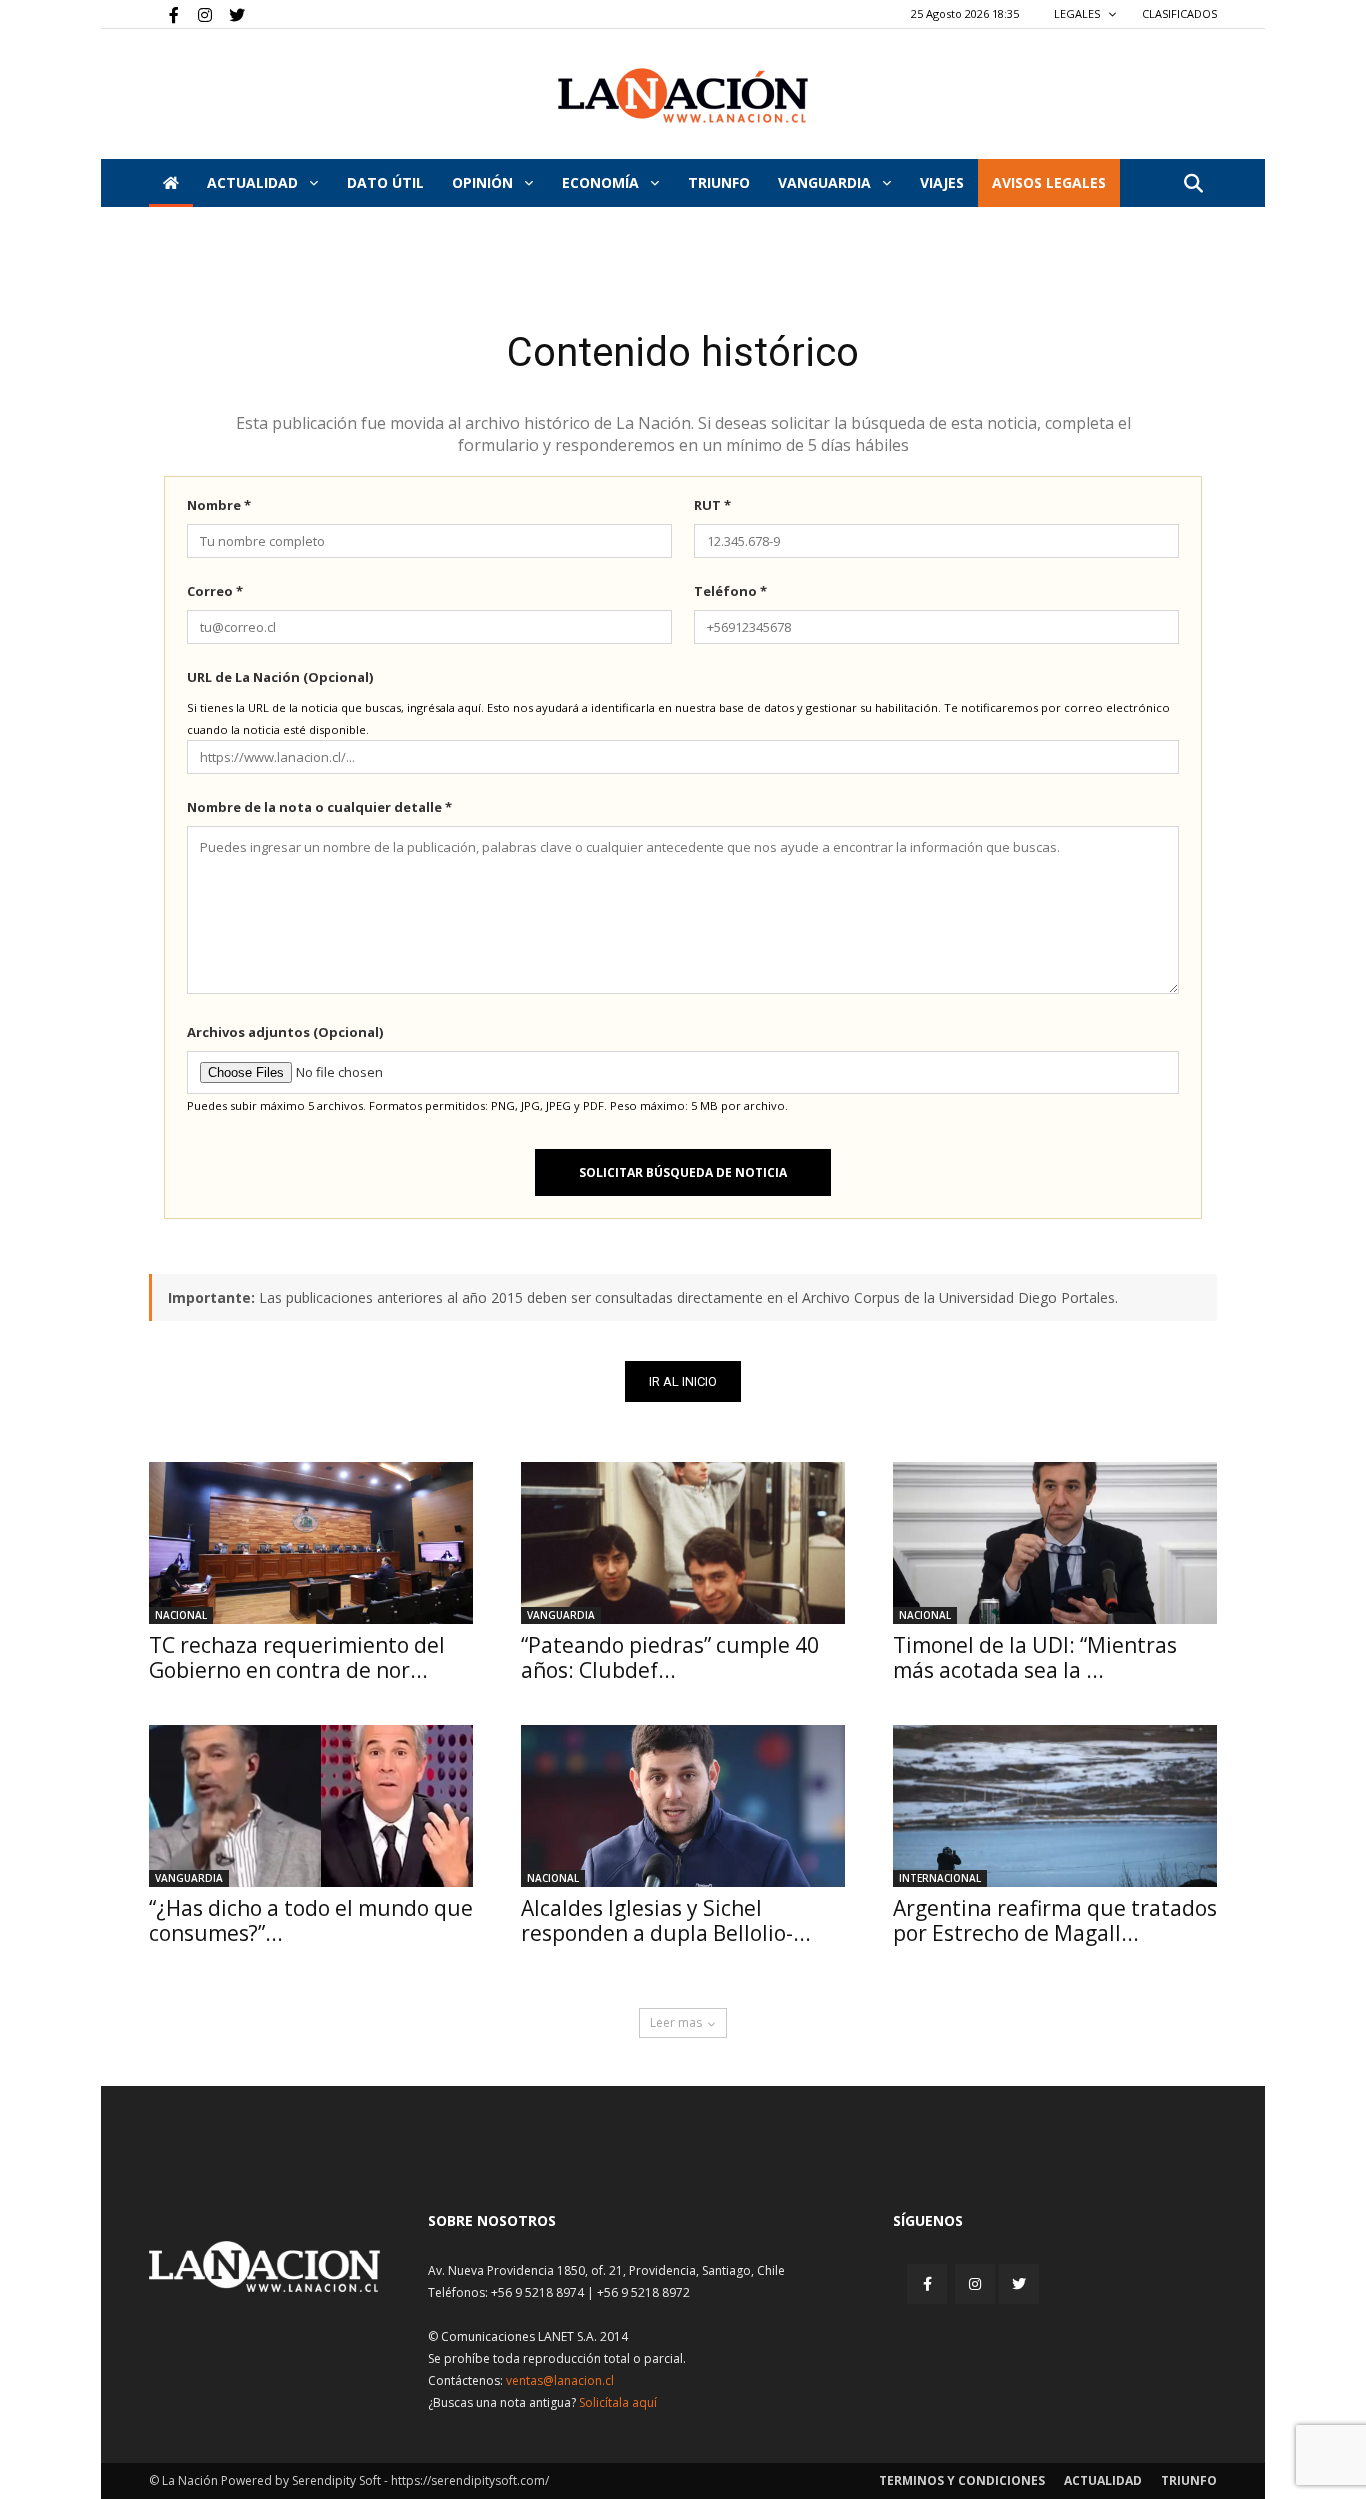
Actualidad (254, 182)
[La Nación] (683, 95)
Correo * (215, 591)
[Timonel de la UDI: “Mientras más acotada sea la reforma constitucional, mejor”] (1055, 1543)
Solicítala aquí (618, 2402)
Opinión (484, 182)
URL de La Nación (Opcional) (280, 677)
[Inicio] (171, 183)
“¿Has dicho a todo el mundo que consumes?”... (311, 1920)
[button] (1193, 184)
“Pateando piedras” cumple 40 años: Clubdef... (670, 1657)
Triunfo (719, 182)
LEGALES (1078, 13)
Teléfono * (730, 591)
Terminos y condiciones (962, 2480)
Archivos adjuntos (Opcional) (285, 1032)
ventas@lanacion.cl (560, 2380)
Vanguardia (826, 182)
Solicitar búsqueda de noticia (683, 1172)
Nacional (181, 1615)
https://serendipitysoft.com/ (470, 2480)
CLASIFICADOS (1179, 13)
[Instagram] (197, 14)
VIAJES (942, 182)
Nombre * (219, 505)
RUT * (712, 505)
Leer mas (676, 2022)
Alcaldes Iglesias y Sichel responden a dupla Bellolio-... (666, 1920)
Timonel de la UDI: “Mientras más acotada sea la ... (1035, 1657)
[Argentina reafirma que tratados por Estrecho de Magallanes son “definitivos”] (1055, 1806)
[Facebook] (164, 14)
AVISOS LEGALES (1049, 182)
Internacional (940, 1878)
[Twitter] (230, 14)
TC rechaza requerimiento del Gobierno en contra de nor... (297, 1657)
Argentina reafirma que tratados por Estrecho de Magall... (1055, 1920)
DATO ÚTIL (385, 182)
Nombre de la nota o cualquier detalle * (319, 807)
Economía (602, 182)
